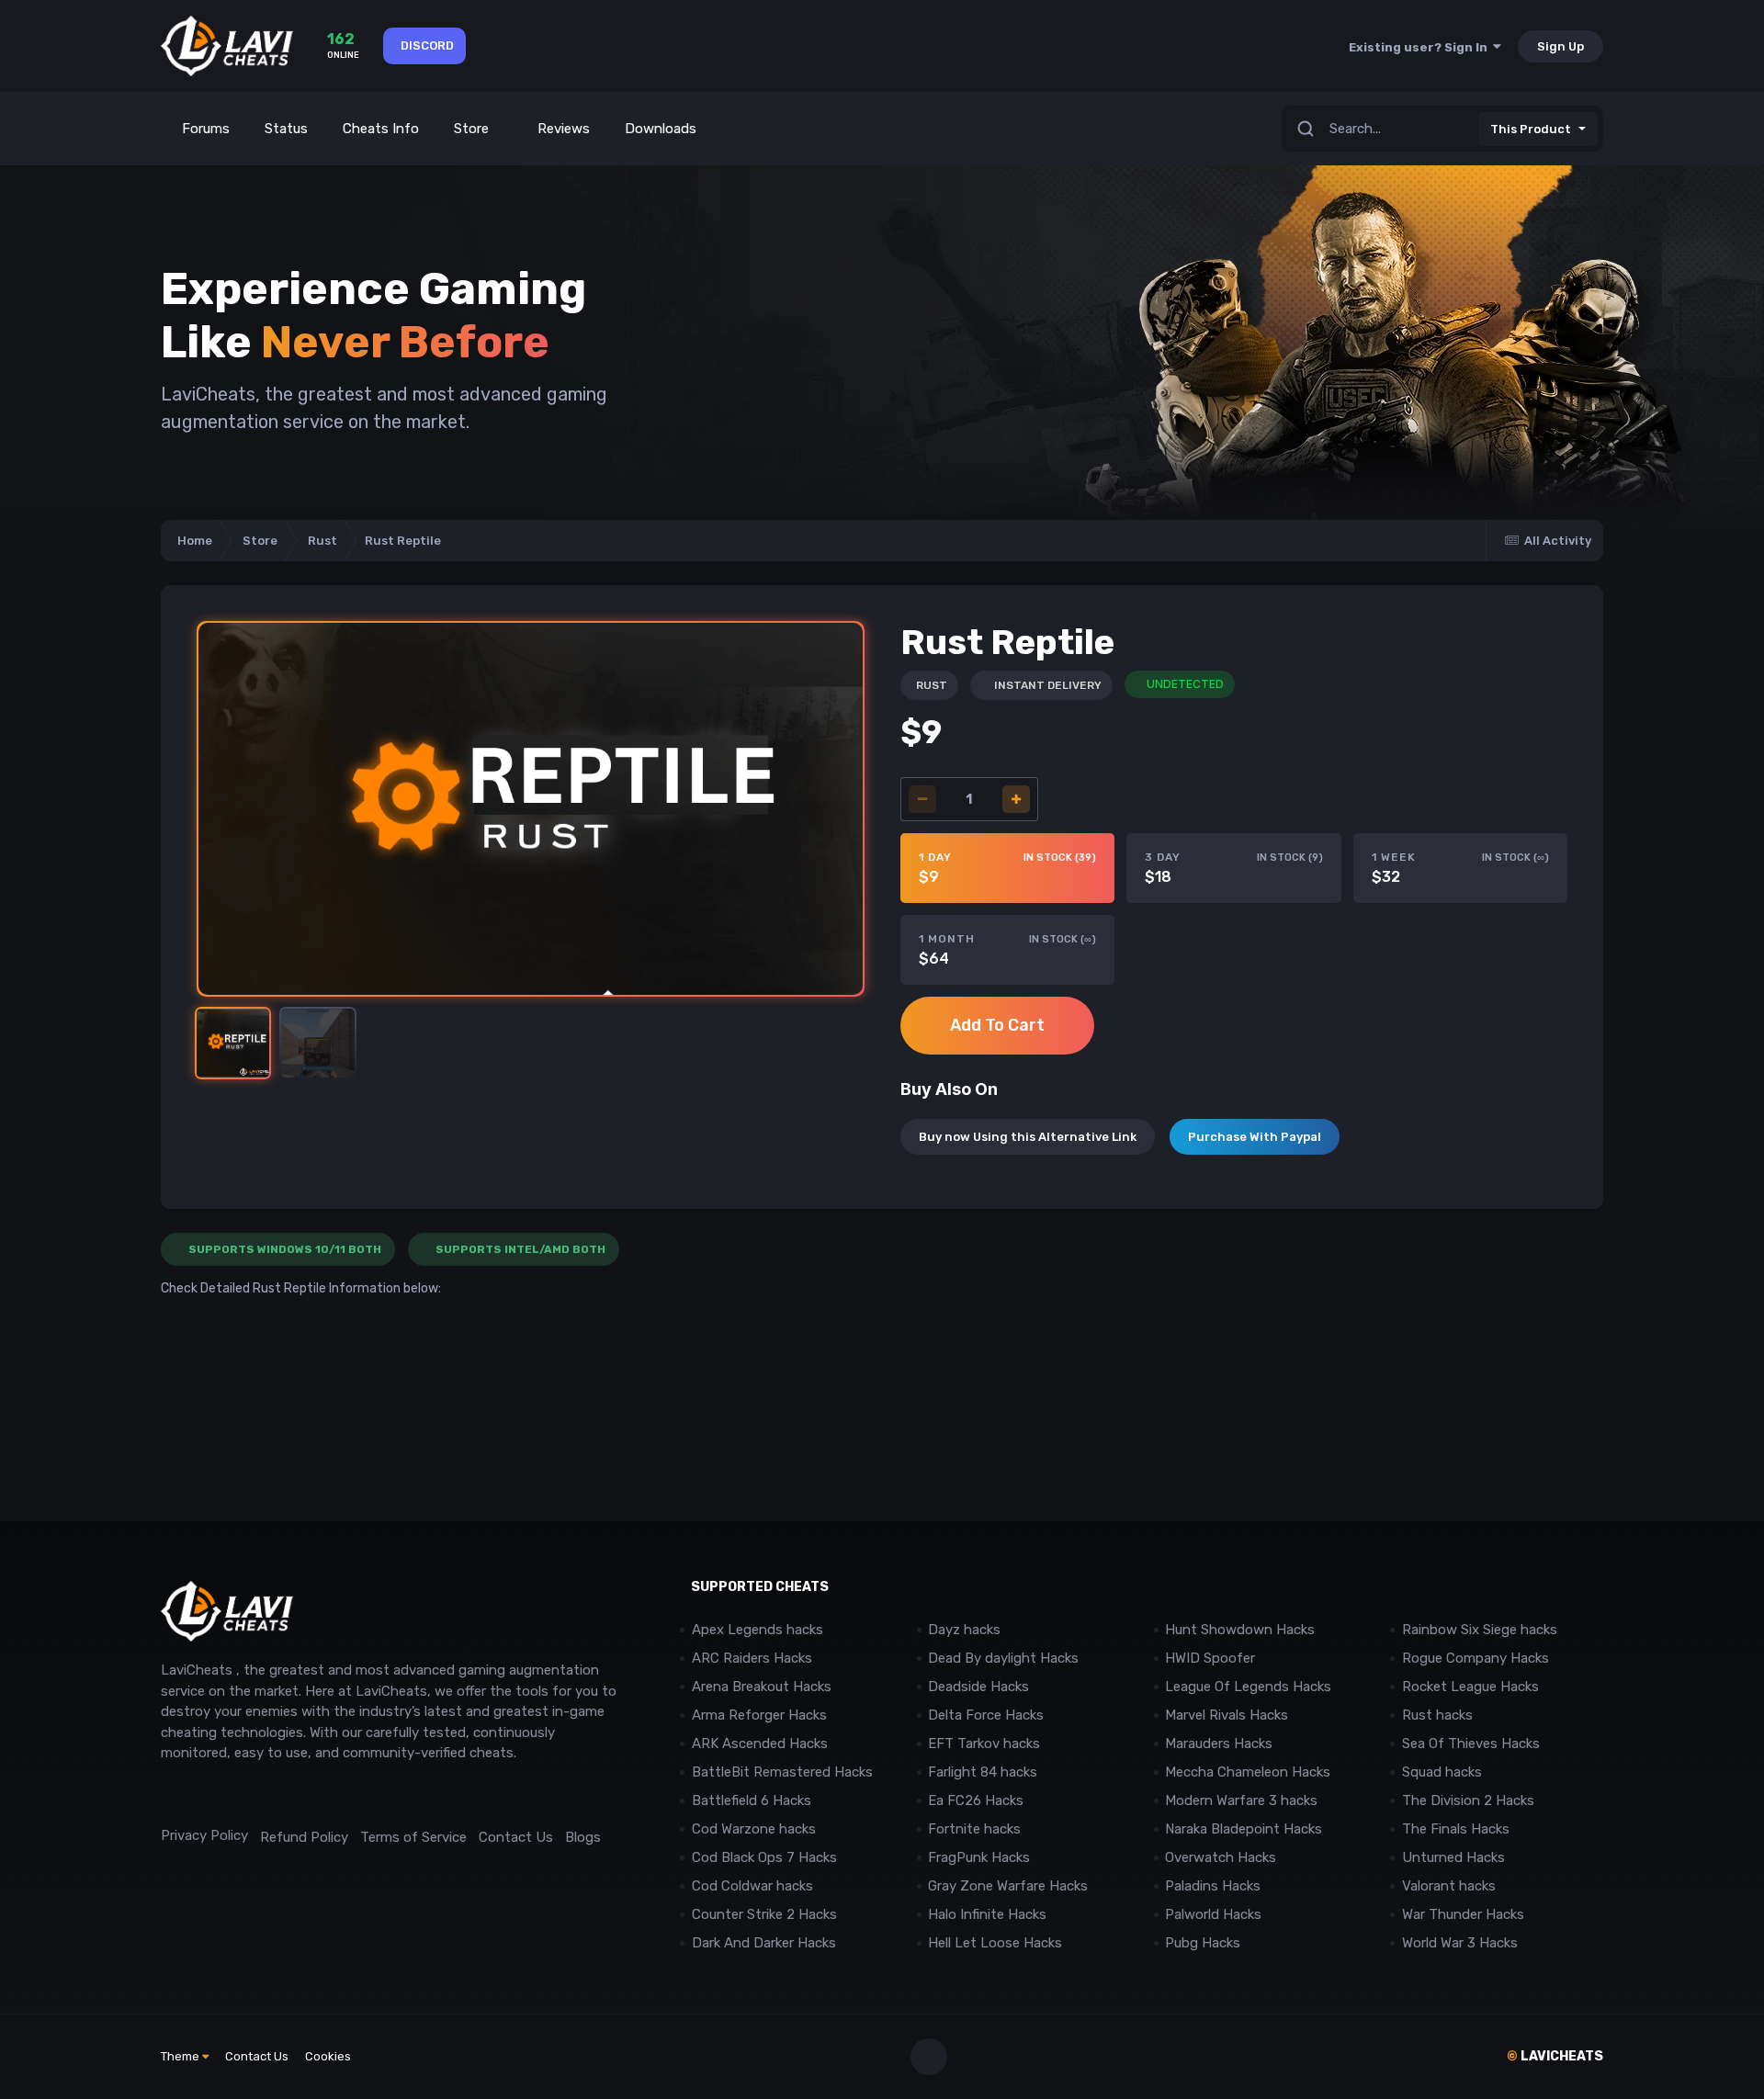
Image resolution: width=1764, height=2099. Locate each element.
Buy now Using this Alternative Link (1028, 1137)
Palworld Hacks (1213, 1914)
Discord (427, 45)
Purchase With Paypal (1255, 1137)
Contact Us (516, 1837)
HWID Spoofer (1212, 1658)
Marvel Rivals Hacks (1227, 1715)
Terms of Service (413, 1837)
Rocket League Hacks (1470, 1687)
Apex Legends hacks (758, 1630)
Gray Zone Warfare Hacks (1008, 1886)
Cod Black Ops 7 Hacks (764, 1857)
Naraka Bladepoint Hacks (1244, 1829)
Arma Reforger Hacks (759, 1715)
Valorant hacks (1449, 1886)
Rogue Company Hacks (1476, 1658)
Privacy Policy (204, 1835)
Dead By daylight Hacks (1003, 1658)
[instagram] (211, 1794)
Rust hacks (1437, 1715)
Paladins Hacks (1213, 1886)
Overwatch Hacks (1221, 1857)
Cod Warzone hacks (754, 1829)
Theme (181, 2056)
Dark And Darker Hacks (764, 1943)
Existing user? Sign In (1421, 47)
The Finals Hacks (1456, 1829)
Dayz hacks (964, 1630)
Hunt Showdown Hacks (1240, 1630)
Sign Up (1560, 46)
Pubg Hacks (1203, 1943)
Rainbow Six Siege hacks (1480, 1630)
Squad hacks (1442, 1772)
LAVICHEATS (1555, 2056)
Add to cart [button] (997, 1025)
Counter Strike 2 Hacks (764, 1914)
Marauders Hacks (1219, 1744)
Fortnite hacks (974, 1829)
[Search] (1306, 129)
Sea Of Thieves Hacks (1471, 1744)
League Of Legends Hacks (1248, 1687)
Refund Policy (304, 1837)
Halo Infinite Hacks (987, 1914)
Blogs (583, 1837)
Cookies (328, 2056)
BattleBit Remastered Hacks (782, 1772)
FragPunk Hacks (979, 1857)
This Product (1531, 129)
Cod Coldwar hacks (752, 1886)
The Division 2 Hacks (1468, 1800)
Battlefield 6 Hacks (752, 1800)
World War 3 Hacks (1460, 1943)
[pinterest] (252, 1794)
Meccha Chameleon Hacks (1248, 1772)
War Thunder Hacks (1463, 1914)
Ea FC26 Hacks (976, 1800)
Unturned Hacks (1453, 1857)
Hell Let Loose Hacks (995, 1943)
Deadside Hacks (978, 1687)
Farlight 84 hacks (983, 1772)
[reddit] (170, 1794)
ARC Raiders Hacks (752, 1658)
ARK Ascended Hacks (760, 1744)
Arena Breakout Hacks (762, 1687)
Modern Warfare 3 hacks (1241, 1800)
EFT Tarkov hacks (984, 1744)
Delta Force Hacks (986, 1715)
